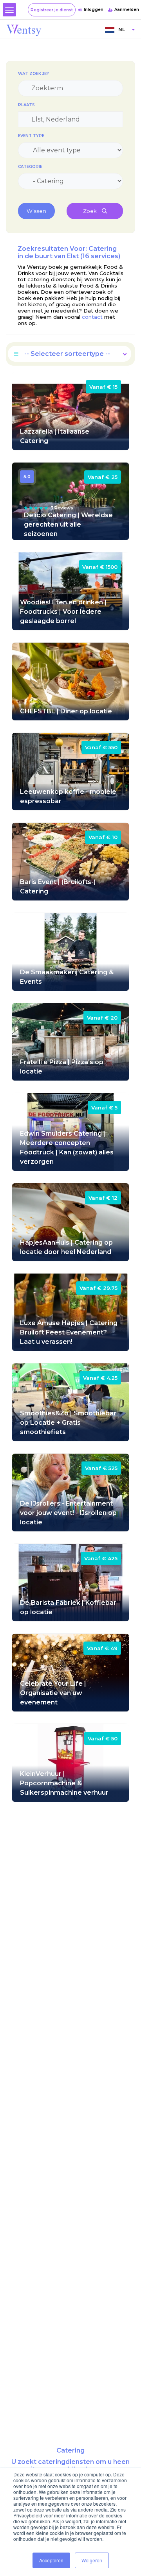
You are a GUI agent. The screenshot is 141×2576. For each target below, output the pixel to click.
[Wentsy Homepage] (24, 30)
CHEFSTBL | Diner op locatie (66, 711)
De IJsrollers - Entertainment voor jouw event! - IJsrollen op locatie (68, 1513)
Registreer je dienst (52, 10)
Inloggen (94, 10)
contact (92, 317)
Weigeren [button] (92, 2560)
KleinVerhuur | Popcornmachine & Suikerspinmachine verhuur (64, 1783)
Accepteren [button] (51, 2560)
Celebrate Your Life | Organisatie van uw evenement (53, 1693)
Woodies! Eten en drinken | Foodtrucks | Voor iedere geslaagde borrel (63, 612)
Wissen (36, 211)
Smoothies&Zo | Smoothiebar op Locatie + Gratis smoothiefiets (68, 1423)
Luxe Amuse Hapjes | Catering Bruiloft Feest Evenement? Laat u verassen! (69, 1332)
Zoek (90, 211)
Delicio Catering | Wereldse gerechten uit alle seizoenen (68, 524)
